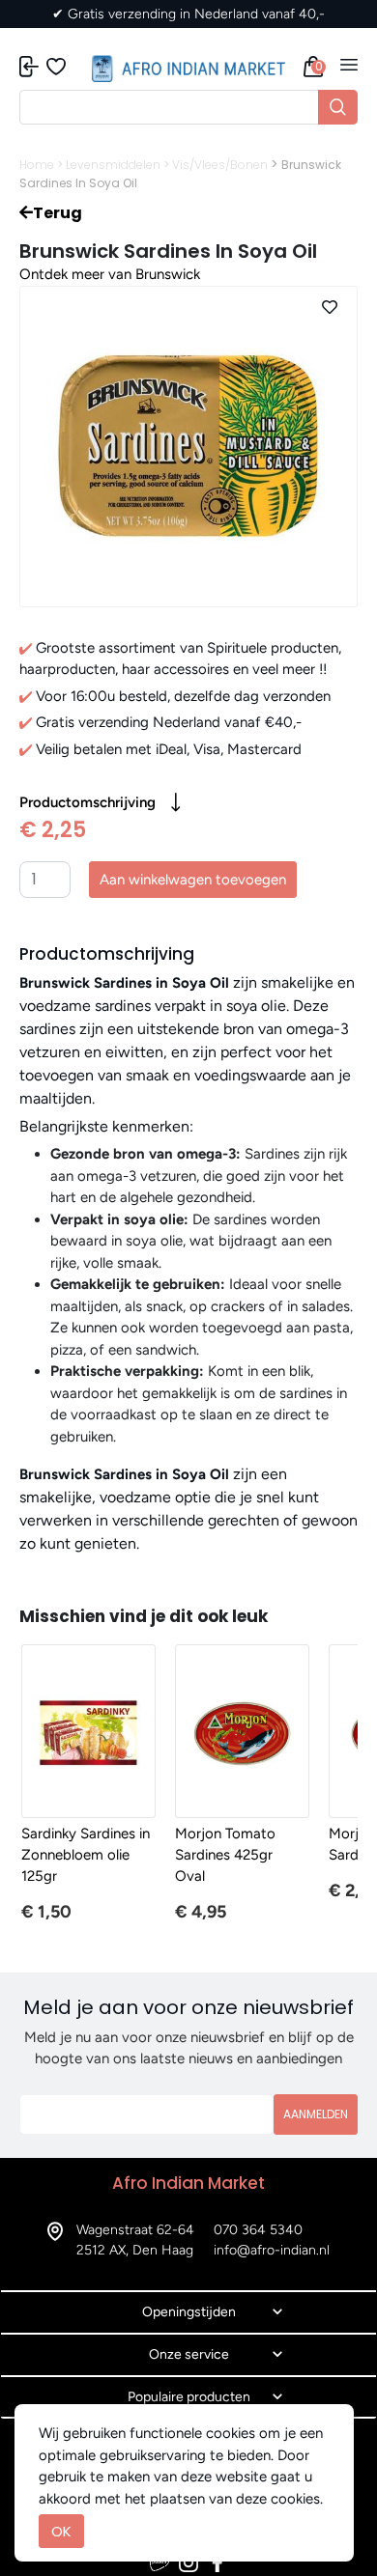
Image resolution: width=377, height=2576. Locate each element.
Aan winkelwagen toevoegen (193, 880)
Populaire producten (189, 2397)
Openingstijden (189, 2312)
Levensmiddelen (113, 165)
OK (61, 2531)
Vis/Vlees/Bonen (220, 165)
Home (37, 165)
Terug (58, 213)
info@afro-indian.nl (272, 2250)
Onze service (189, 2354)
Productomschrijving (87, 802)
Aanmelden (316, 2114)
